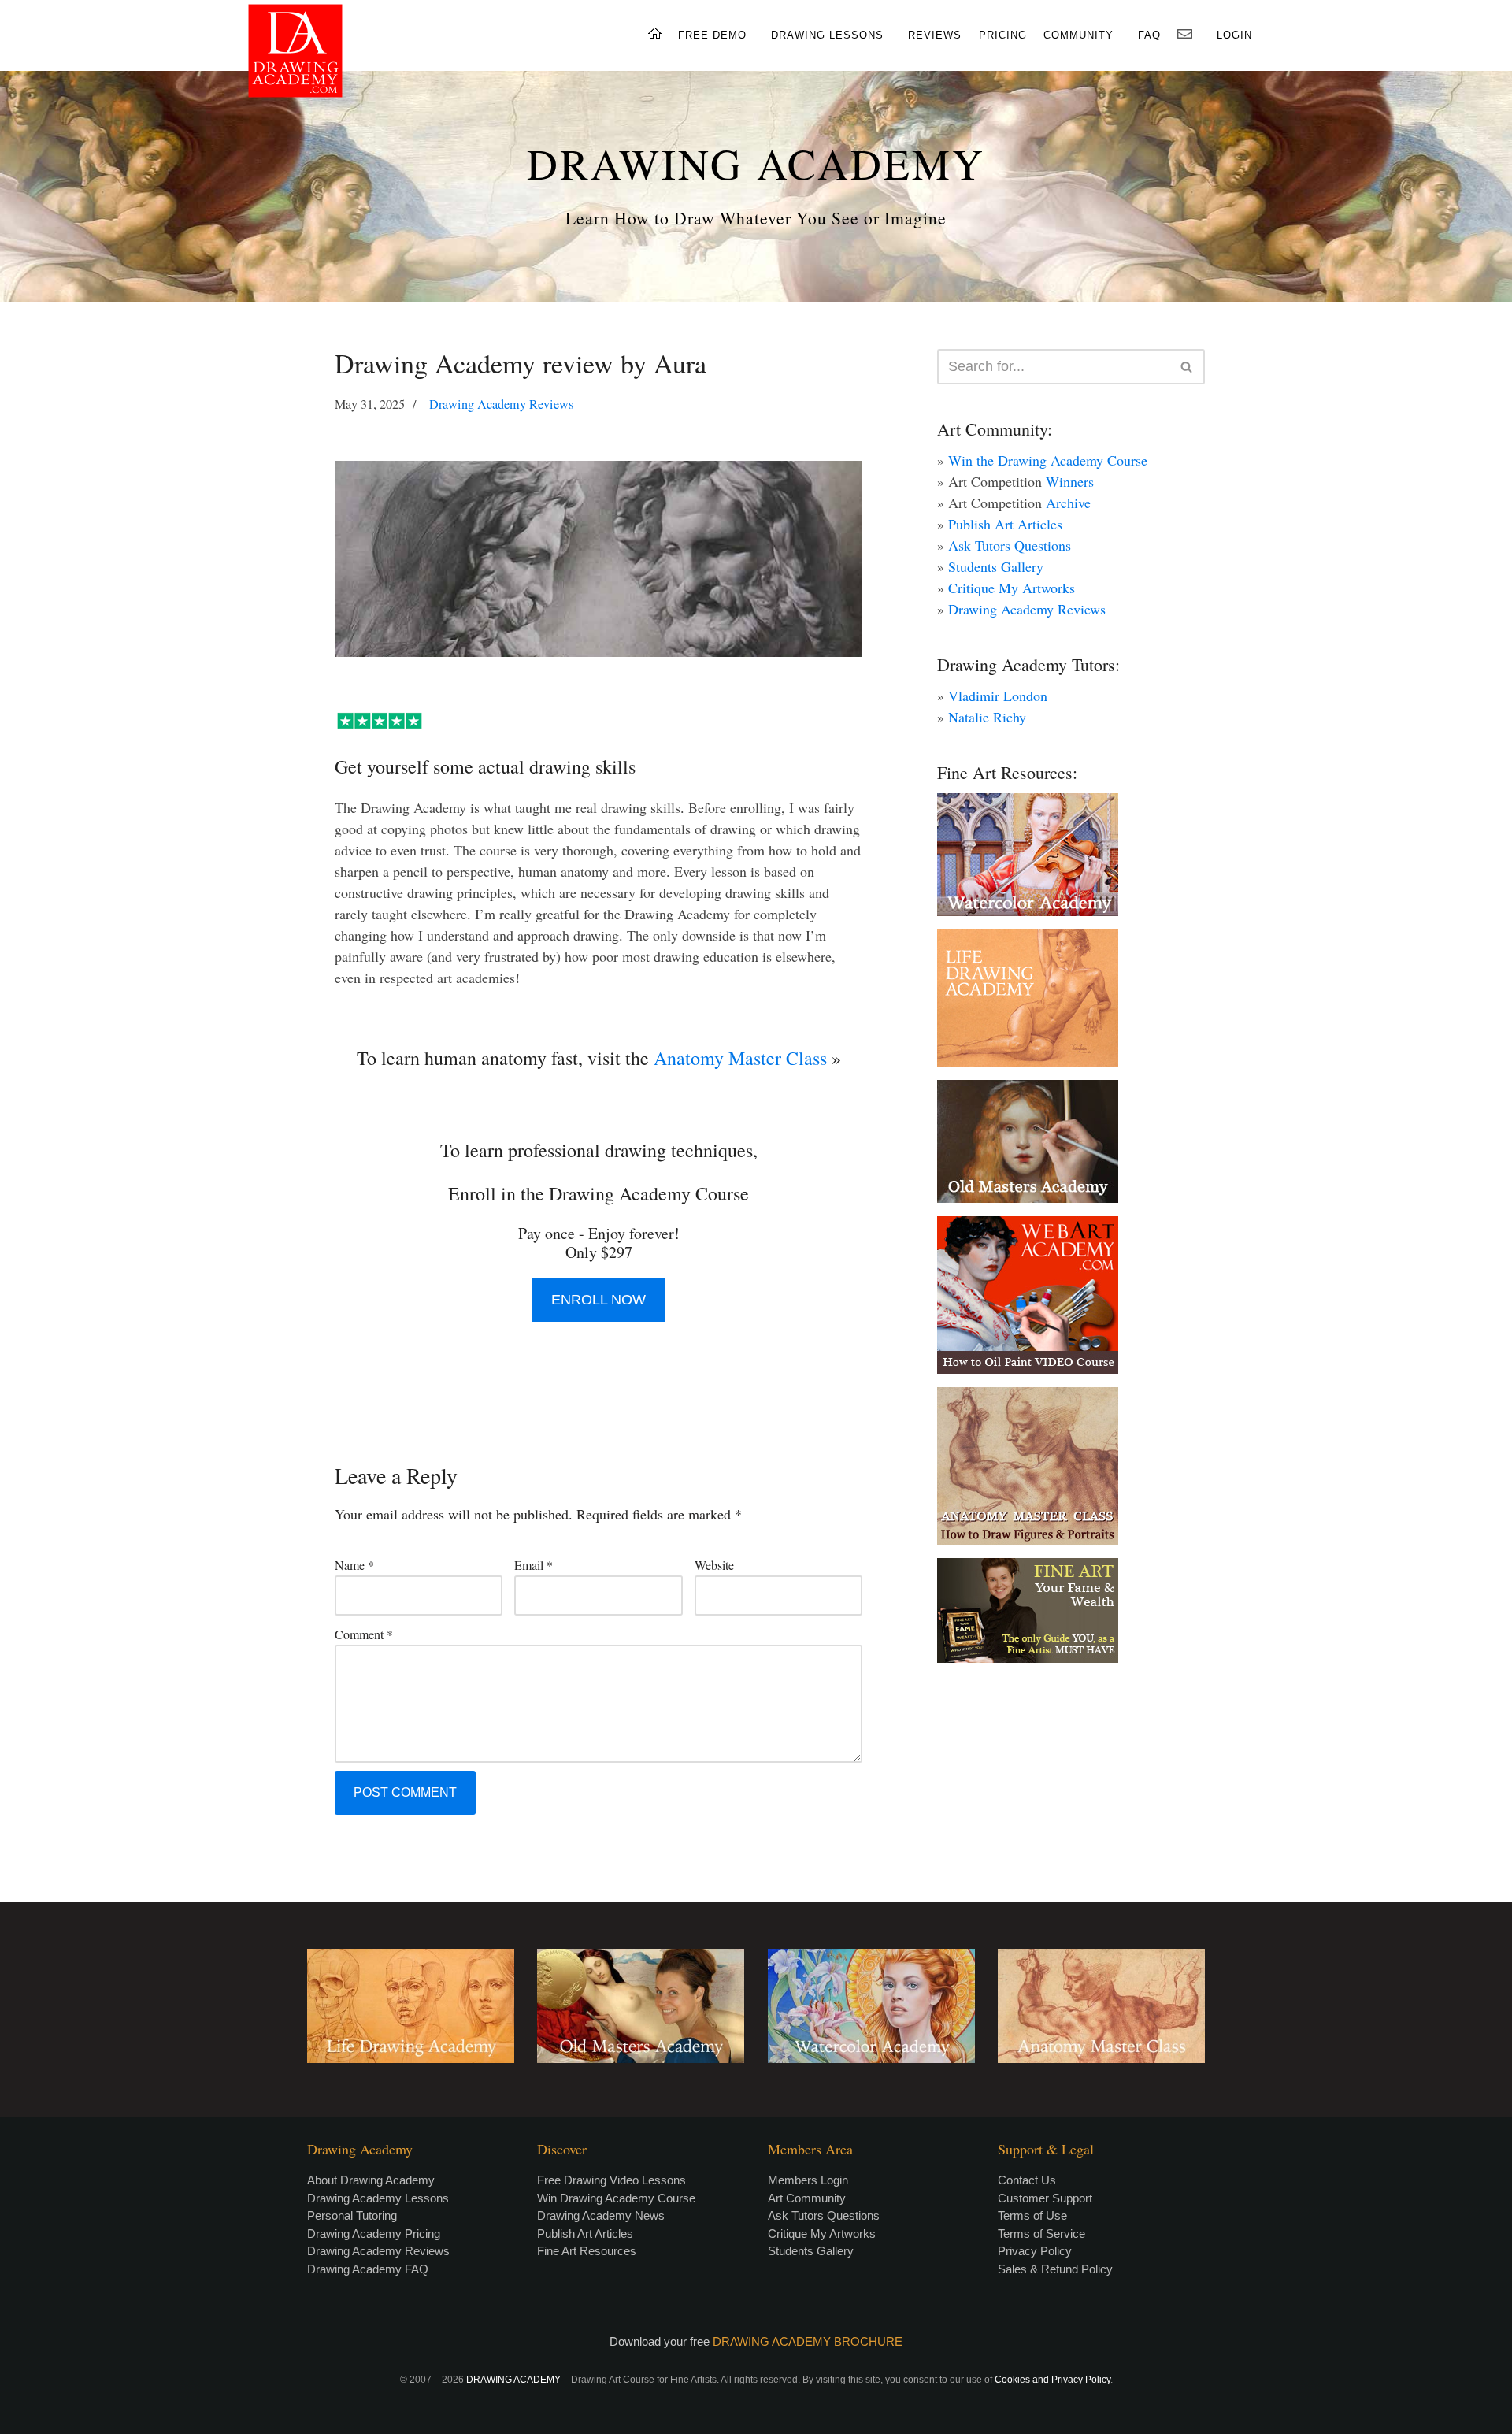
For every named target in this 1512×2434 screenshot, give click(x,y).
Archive (1068, 503)
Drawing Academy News (601, 2215)
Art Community (807, 2198)
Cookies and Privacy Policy (1052, 2380)
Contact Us (1027, 2180)
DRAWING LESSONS (827, 35)
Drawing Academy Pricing (374, 2234)
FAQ (1149, 35)
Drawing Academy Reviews (501, 404)
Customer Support (1045, 2198)
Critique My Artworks (1012, 588)
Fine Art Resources (587, 2251)
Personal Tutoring (352, 2215)
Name (354, 1565)
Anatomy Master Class (740, 1058)
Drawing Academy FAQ (368, 2269)
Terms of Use (1032, 2215)
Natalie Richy (987, 717)
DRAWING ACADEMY (756, 163)
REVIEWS (935, 35)
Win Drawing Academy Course (616, 2198)
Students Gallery (996, 566)
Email (534, 1565)
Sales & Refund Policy (1055, 2269)
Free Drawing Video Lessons (611, 2180)
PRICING (1003, 35)
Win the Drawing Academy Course (1048, 460)
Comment (364, 1634)
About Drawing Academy (371, 2180)
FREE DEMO (712, 35)
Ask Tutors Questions (1010, 545)
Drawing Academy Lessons (378, 2198)
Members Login (808, 2180)
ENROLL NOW (598, 1300)
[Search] (1187, 367)
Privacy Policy (1035, 2251)
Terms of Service (1041, 2234)
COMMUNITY (1078, 35)
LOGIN (1234, 35)
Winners (1070, 481)
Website (714, 1565)
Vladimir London (998, 696)
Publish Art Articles (1005, 524)
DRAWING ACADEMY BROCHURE (808, 2341)
